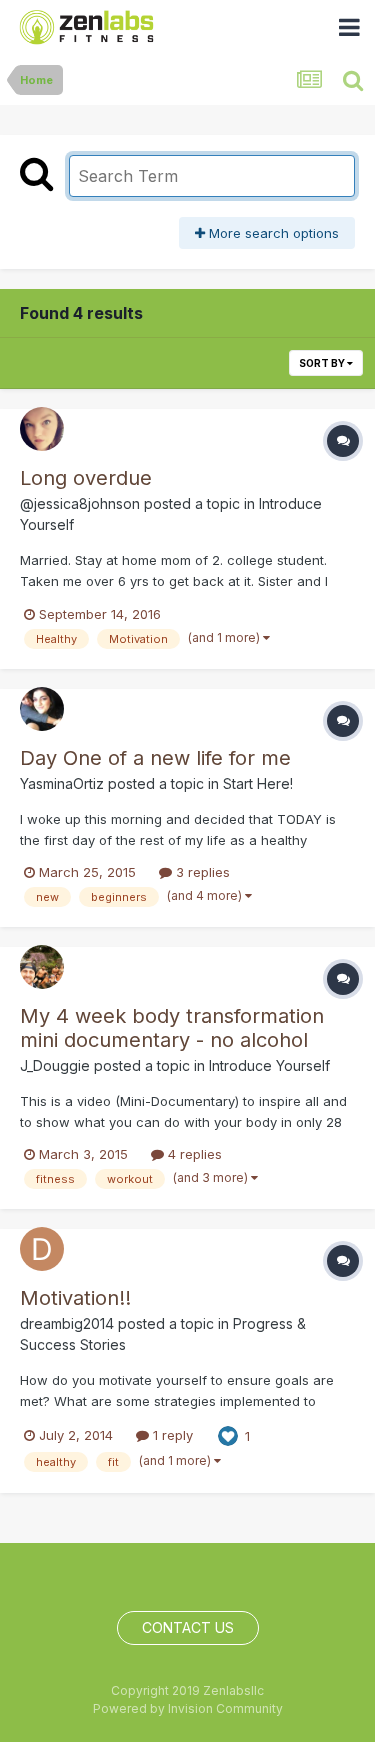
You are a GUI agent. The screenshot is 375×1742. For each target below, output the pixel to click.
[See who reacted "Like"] (228, 1435)
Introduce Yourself (269, 1065)
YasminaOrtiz (62, 783)
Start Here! (258, 783)
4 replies (193, 1154)
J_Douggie (55, 1065)
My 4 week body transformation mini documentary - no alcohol (172, 1028)
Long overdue (86, 478)
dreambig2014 (67, 1323)
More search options (272, 233)
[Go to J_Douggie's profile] (42, 967)
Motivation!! (75, 1298)
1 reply (171, 1435)
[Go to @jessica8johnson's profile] (42, 429)
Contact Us (188, 1627)
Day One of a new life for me (155, 758)
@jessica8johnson (80, 503)
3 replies (201, 872)
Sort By (323, 363)
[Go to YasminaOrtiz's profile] (42, 709)
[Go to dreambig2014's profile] (42, 1249)
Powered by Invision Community (188, 1708)
